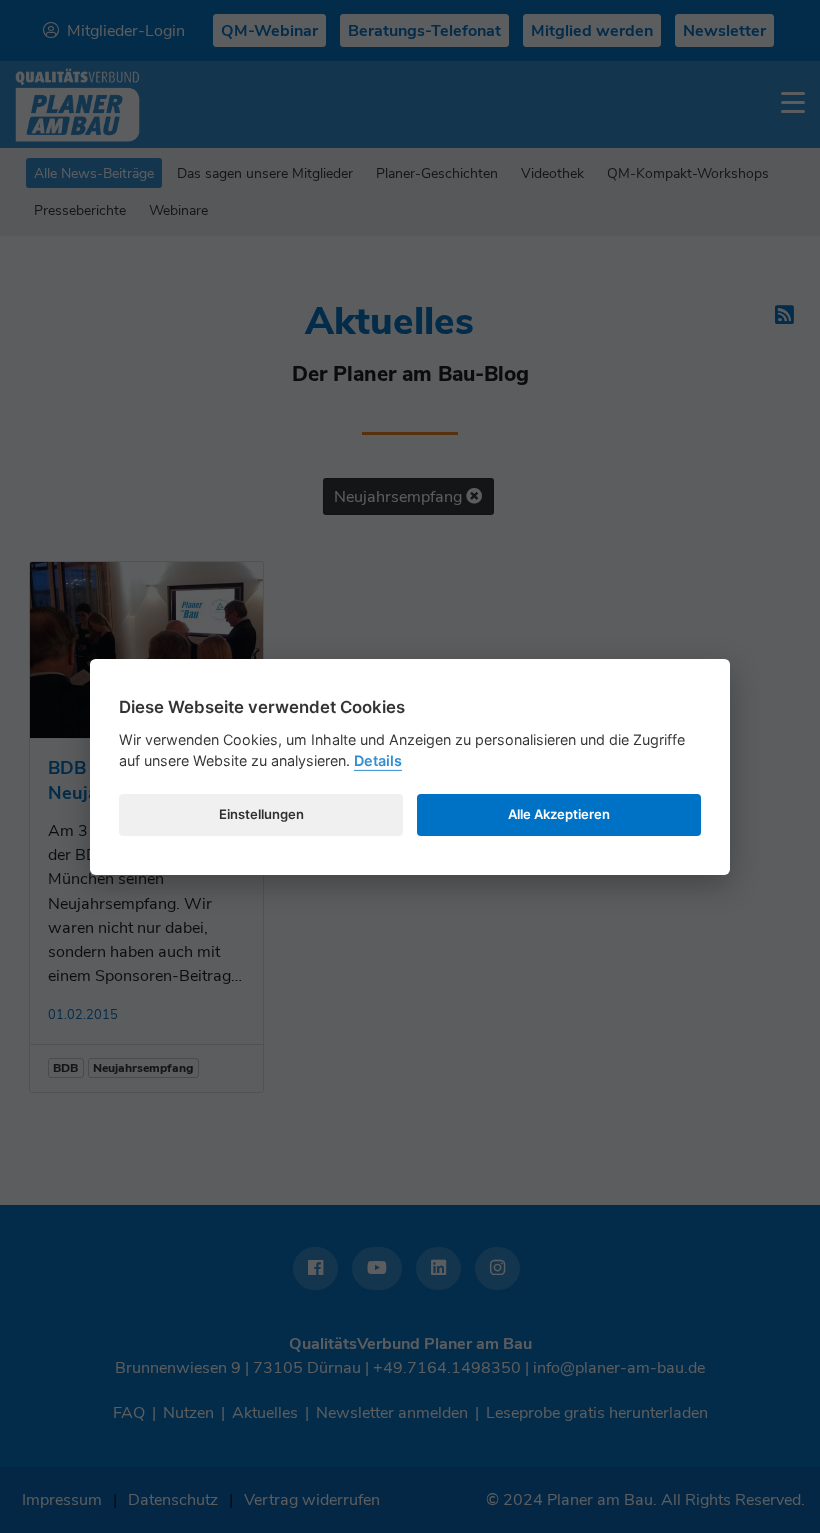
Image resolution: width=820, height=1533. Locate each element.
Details (378, 760)
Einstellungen (261, 814)
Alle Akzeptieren (559, 814)
